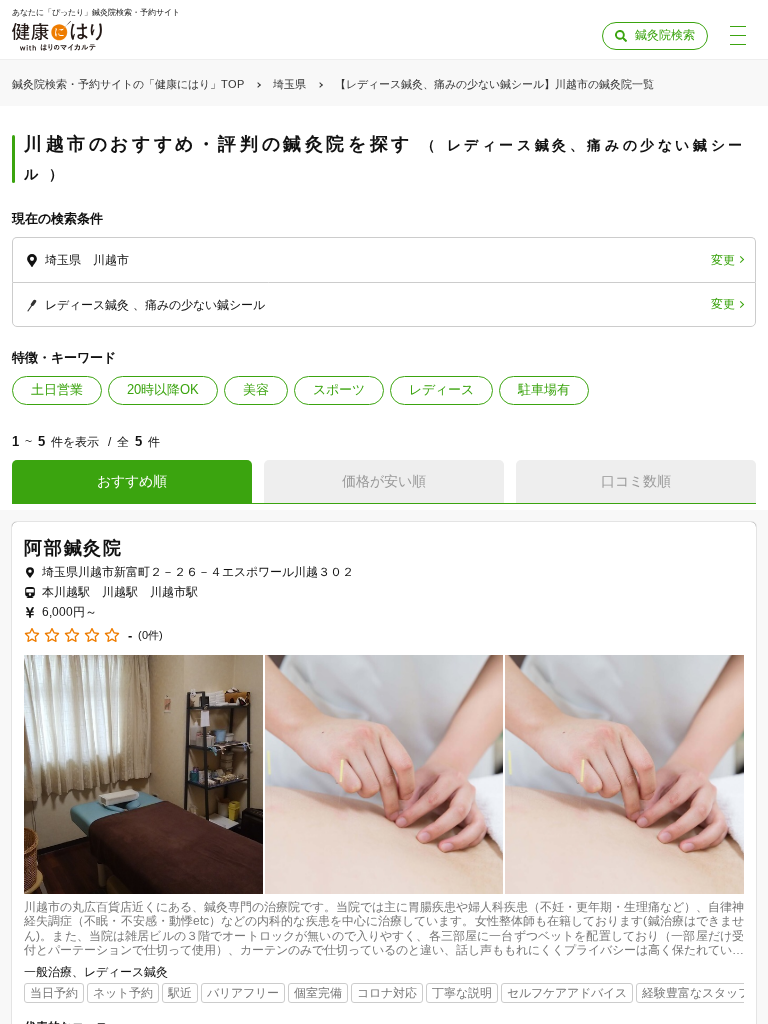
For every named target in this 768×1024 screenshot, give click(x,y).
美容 (256, 389)
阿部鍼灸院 (73, 548)
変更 (723, 260)
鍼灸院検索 (665, 35)
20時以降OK (163, 389)
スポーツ (339, 389)
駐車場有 (544, 389)
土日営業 (57, 389)
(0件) (150, 635)
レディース (441, 389)
